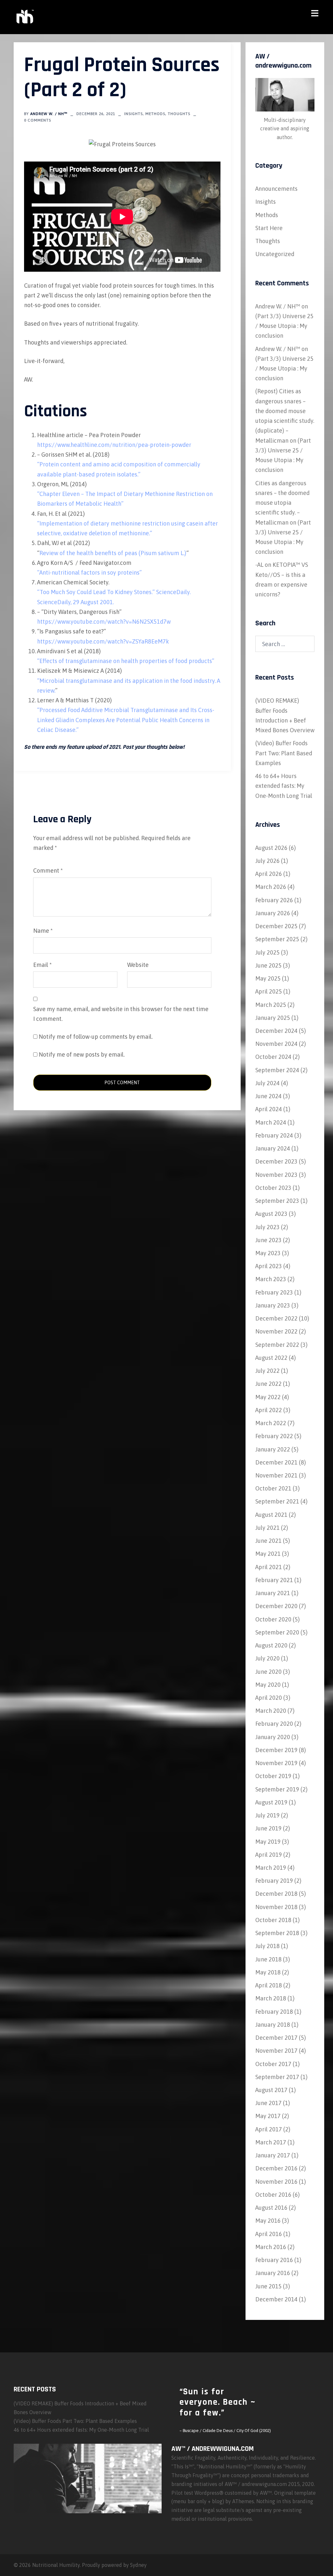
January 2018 (273, 2025)
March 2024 (271, 1122)
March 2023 (271, 1279)
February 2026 (274, 900)
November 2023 (276, 1175)
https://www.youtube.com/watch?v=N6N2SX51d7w (104, 622)
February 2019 (274, 1881)
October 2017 (273, 2064)
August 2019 (271, 1802)
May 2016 (268, 2221)
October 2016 (273, 2195)
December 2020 (276, 1606)
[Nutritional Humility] (24, 16)
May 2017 (268, 2116)
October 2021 (273, 1488)
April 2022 (269, 1410)
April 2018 (269, 1985)
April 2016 (269, 2234)
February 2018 (274, 2012)
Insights (133, 114)
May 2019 (268, 1842)
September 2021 (277, 1501)
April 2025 (269, 991)
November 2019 (276, 1763)
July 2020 (267, 1658)
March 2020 (271, 1711)
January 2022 (273, 1449)
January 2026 (273, 913)
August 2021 (271, 1515)
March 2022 (271, 1423)
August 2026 (271, 848)
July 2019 (267, 1815)
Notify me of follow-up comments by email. (96, 1037)
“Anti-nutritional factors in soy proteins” (89, 572)
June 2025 (268, 965)
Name (43, 931)
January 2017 (273, 2155)
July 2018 (267, 1946)
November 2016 (276, 2182)
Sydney (138, 2565)
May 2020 (268, 1685)
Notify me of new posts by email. (82, 1054)
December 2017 (276, 2038)
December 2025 (276, 926)
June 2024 (268, 1096)
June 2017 (268, 2103)
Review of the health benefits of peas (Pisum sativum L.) (113, 553)
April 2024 (269, 1109)
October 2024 (273, 1057)
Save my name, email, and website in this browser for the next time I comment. (121, 1014)
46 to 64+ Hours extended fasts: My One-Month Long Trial (284, 786)
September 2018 (277, 1933)
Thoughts (179, 114)
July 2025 (267, 952)
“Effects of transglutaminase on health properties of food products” (126, 661)
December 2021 (276, 1462)
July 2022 (267, 1371)
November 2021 (276, 1475)
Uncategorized (275, 254)
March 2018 (271, 1998)
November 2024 (276, 1044)
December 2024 (276, 1031)
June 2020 (268, 1672)
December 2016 (276, 2168)
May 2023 (268, 1253)
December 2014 (276, 2299)
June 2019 (268, 1828)
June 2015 (268, 2286)
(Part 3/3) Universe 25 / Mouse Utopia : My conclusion (284, 326)
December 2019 (276, 1750)
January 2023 (273, 1305)
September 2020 (277, 1632)
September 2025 (277, 939)
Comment (48, 871)
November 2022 (276, 1331)
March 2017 (271, 2142)
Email (42, 965)
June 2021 (268, 1541)
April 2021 (269, 1567)
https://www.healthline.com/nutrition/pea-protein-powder (114, 445)
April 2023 (269, 1266)
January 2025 (273, 1018)
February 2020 (274, 1724)
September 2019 (277, 1789)
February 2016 (274, 2260)
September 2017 (277, 2077)
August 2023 (271, 1214)
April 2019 (269, 1855)
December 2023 (276, 1161)
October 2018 (273, 1920)
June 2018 (268, 1959)
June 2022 (268, 1384)
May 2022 (268, 1397)
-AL (259, 565)
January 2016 (273, 2273)
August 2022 (271, 1358)
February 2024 (274, 1135)
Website (138, 965)
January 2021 (273, 1593)
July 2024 (267, 1083)
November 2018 (276, 1907)
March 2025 (271, 1005)
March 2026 (271, 887)
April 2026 (269, 874)
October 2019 (273, 1776)
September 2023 (277, 1201)
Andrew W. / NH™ (49, 114)
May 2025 (268, 978)
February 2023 (274, 1292)
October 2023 (273, 1188)
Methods (155, 114)
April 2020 (269, 1698)
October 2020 (273, 1619)
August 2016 (271, 2208)
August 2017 (271, 2090)
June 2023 (268, 1240)
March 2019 (271, 1868)
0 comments (38, 120)
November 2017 (276, 2051)
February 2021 (274, 1580)
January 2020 (273, 1737)
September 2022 (277, 1345)
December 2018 (276, 1894)
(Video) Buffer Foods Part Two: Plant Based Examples (284, 753)
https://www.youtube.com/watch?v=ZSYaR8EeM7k (103, 641)
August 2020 (271, 1645)
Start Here (269, 228)
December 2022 (276, 1318)
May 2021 (268, 1554)
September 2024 (277, 1070)
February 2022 (274, 1436)
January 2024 (273, 1148)
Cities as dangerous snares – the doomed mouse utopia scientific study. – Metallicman (282, 503)
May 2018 (268, 1972)
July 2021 (267, 1528)
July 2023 (267, 1227)
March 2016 (271, 2247)
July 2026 (267, 861)
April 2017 (269, 2129)
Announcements (276, 189)
